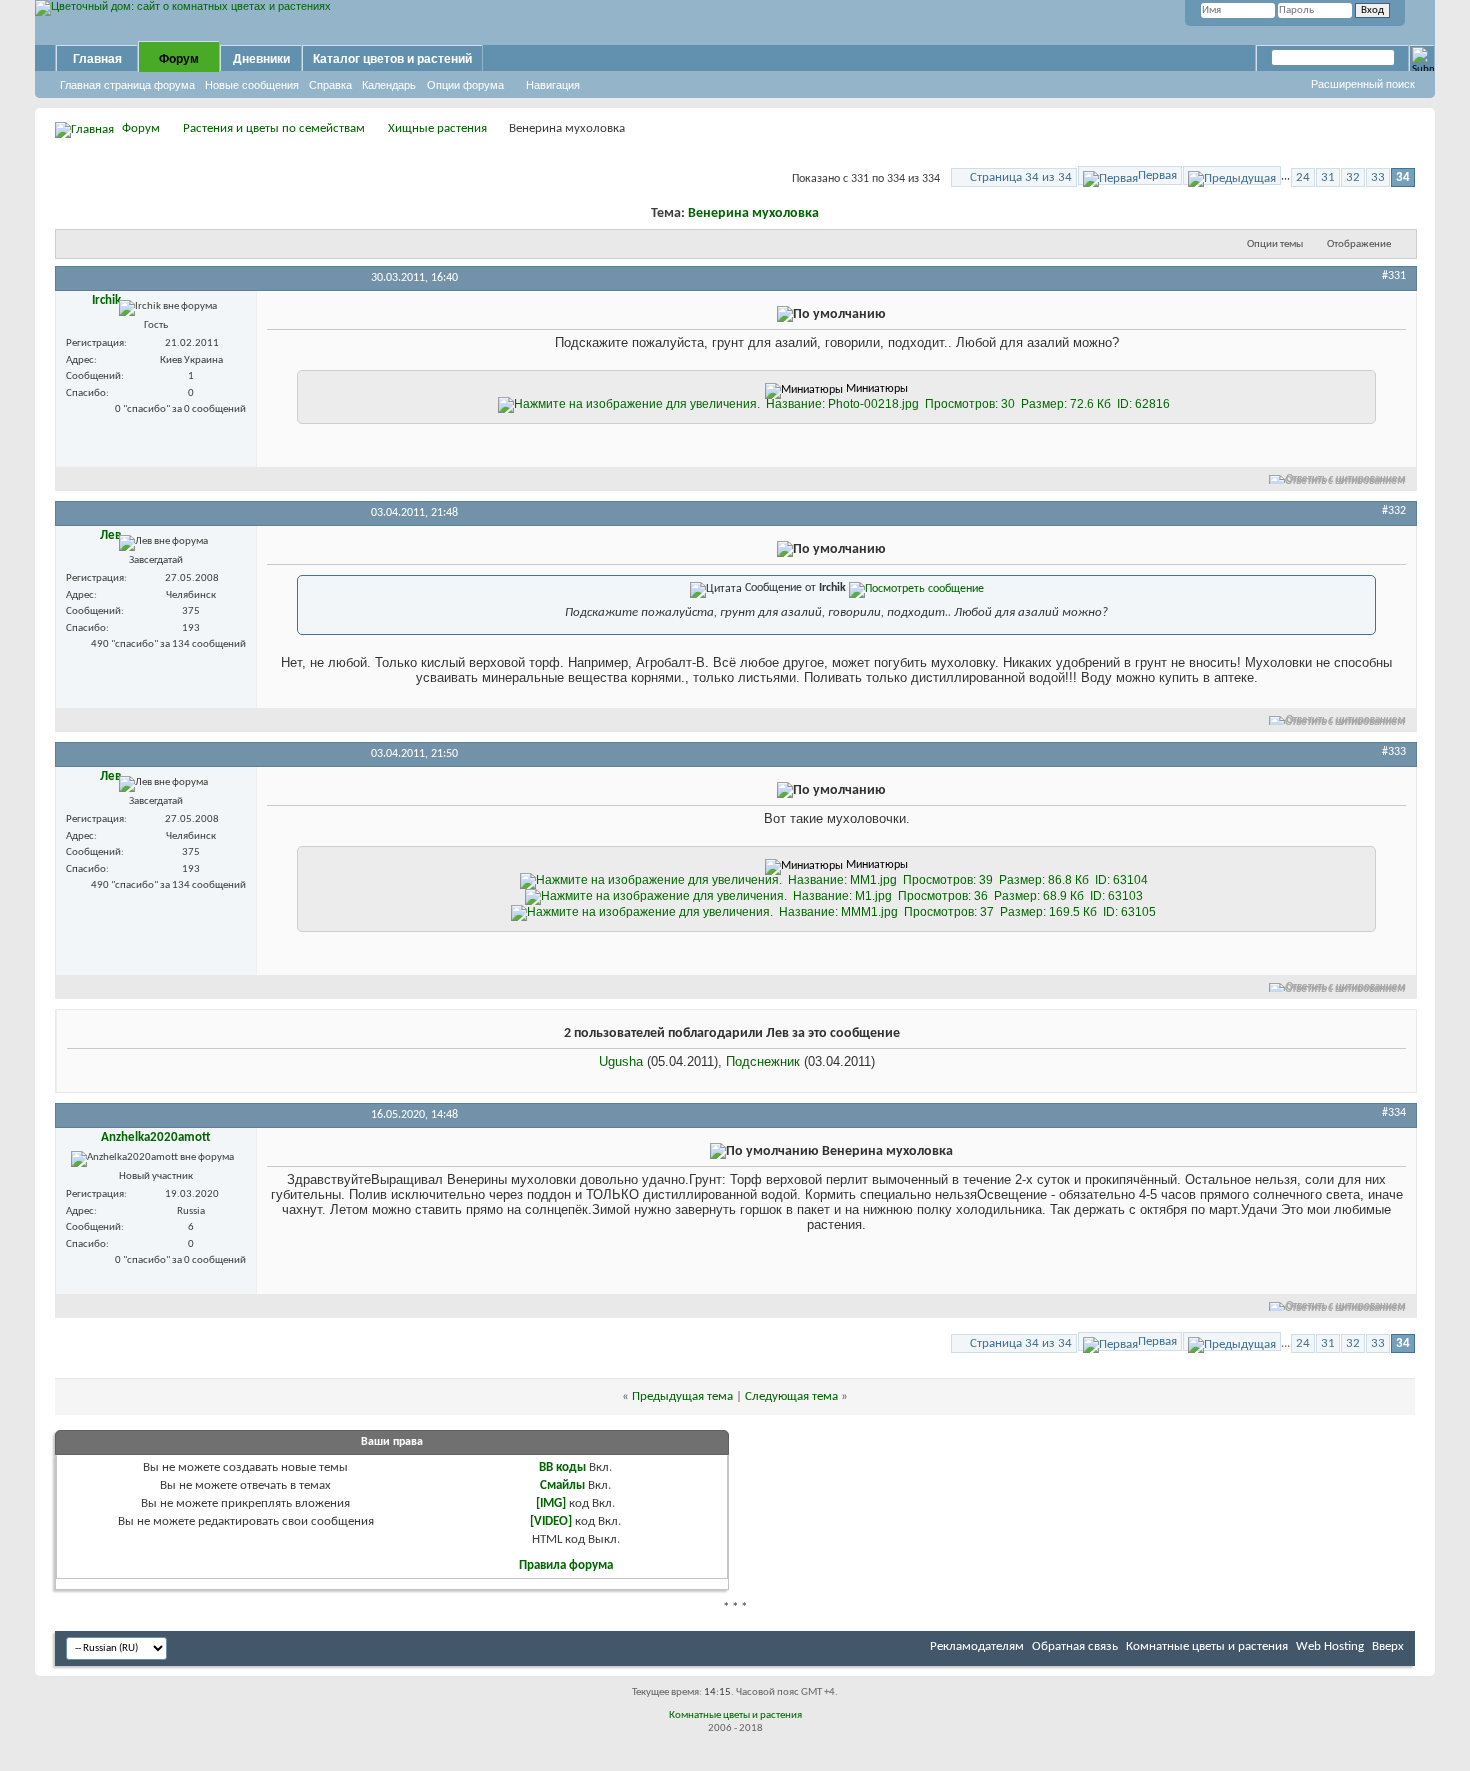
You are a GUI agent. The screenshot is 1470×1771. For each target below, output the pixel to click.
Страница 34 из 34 (1021, 177)
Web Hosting (1330, 1646)
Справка (330, 85)
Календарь (389, 85)
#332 (1394, 511)
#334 (1394, 1113)
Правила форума (566, 1565)
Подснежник (763, 1061)
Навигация (553, 85)
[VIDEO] (551, 1521)
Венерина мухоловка (753, 213)
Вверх (1388, 1646)
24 (1303, 177)
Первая (1157, 175)
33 (1378, 177)
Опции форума (465, 85)
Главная (97, 59)
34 (1403, 177)
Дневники (261, 59)
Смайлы (562, 1485)
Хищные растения (437, 128)
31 (1328, 177)
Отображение (1359, 244)
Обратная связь (1075, 1646)
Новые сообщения (252, 85)
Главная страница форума (127, 85)
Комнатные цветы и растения (1207, 1646)
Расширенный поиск (1363, 84)
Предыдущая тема (682, 1396)
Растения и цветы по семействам (274, 128)
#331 (1394, 276)
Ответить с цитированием (1346, 479)
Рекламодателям (977, 1646)
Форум (179, 59)
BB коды (562, 1467)
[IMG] (551, 1503)
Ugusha (621, 1061)
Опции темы (1275, 244)
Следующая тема (791, 1396)
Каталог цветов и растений (392, 59)
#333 (1394, 752)
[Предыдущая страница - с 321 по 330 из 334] (1232, 175)
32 (1353, 177)
